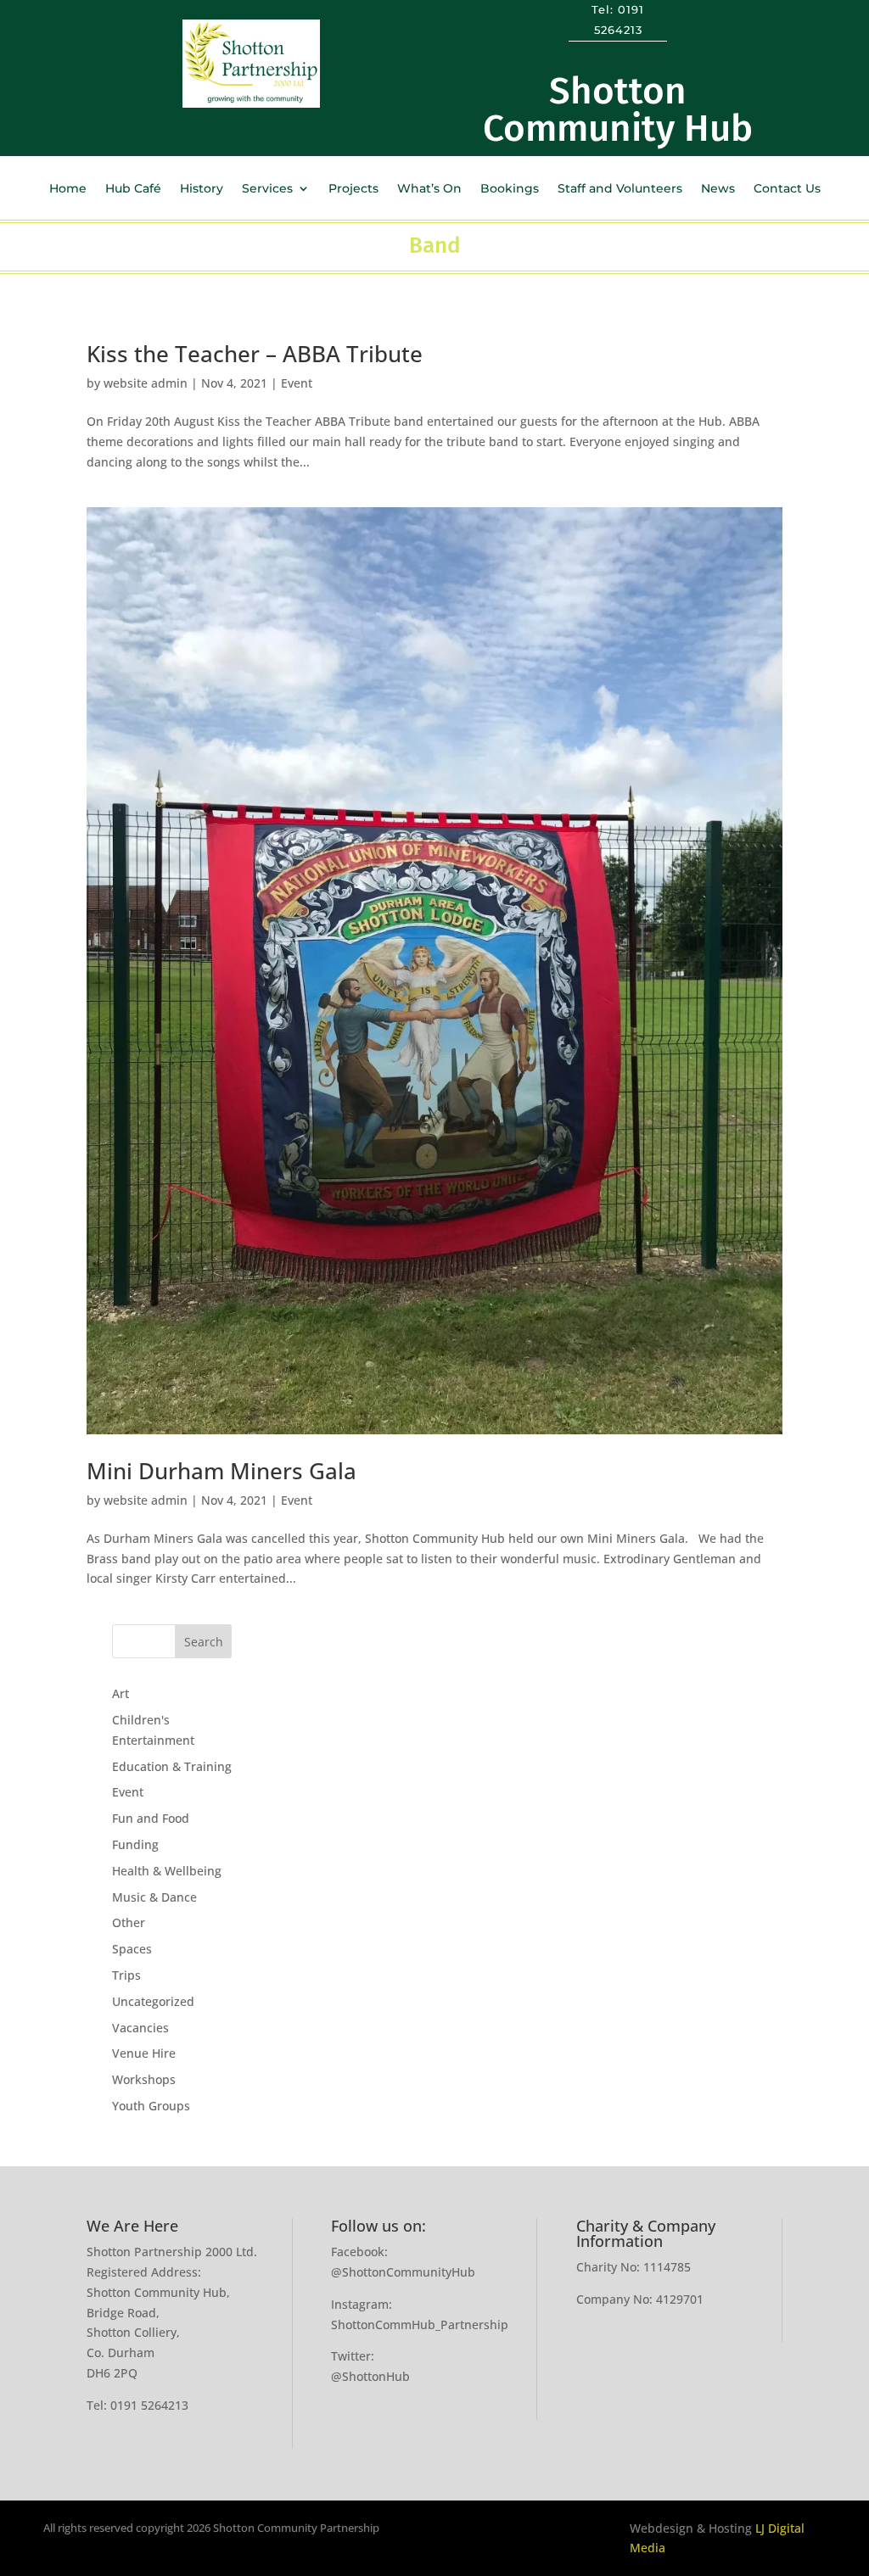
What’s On (429, 189)
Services (267, 189)
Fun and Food (151, 1818)
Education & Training (172, 1766)
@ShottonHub (370, 2376)
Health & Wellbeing (167, 1871)
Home (68, 189)
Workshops (144, 2079)
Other (129, 1922)
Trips (126, 1975)
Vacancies (140, 2028)
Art (121, 1693)
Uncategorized (153, 2001)
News (718, 189)
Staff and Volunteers (620, 189)
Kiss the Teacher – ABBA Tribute (255, 354)
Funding (135, 1844)
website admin (146, 383)
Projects (353, 189)
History (202, 189)
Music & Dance (154, 1897)
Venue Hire (144, 2053)
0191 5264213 (149, 2405)
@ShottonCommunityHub (403, 2272)
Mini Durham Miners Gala (221, 1471)
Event (297, 383)
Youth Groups (151, 2106)
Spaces (132, 1949)
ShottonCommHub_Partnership (420, 2325)
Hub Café (133, 189)
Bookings (510, 189)
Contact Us (787, 189)
